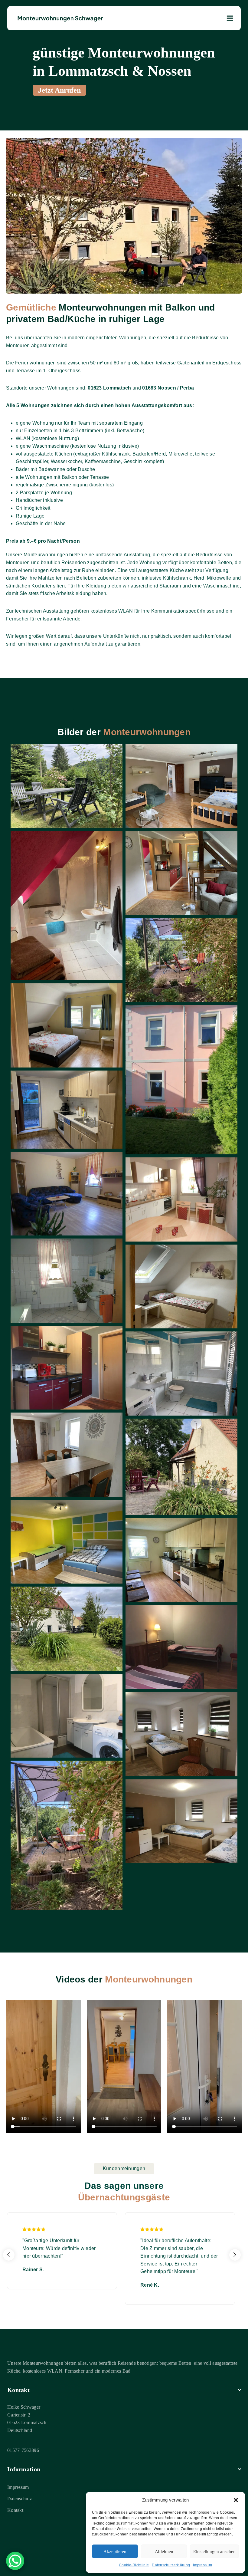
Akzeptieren (115, 2551)
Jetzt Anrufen (59, 90)
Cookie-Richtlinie (134, 2565)
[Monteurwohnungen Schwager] (60, 18)
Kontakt (15, 2510)
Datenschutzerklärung (171, 2565)
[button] (236, 2500)
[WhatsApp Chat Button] (15, 2561)
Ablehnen (164, 2551)
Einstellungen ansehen (214, 2551)
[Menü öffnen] (230, 18)
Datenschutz (20, 2499)
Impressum (202, 2565)
